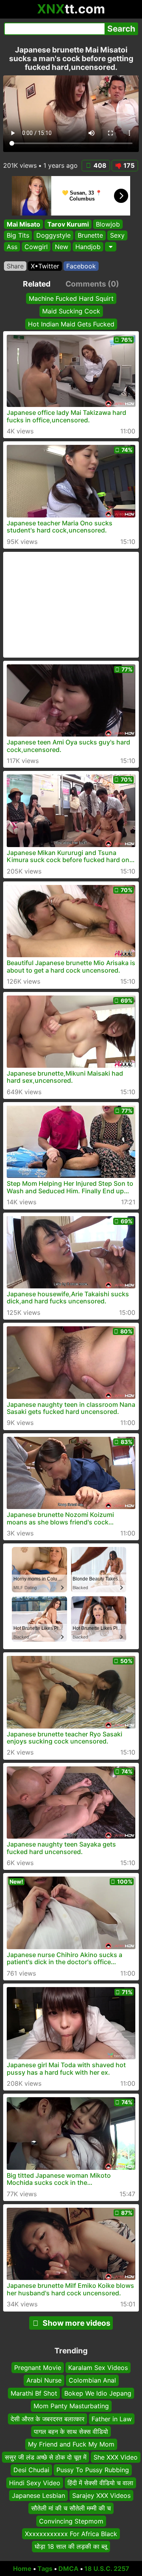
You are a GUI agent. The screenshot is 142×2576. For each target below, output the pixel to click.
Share (15, 266)
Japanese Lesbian (38, 2495)
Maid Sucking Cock (71, 311)
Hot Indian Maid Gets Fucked (71, 324)
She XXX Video (116, 2457)
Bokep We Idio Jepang (98, 2393)
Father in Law (112, 2419)
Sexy (117, 236)
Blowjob (108, 224)
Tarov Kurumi (68, 224)
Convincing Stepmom (71, 2521)
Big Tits (18, 236)
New (62, 247)
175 (129, 165)
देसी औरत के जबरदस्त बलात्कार (48, 2419)
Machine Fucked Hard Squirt (71, 298)
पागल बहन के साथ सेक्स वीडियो (71, 2432)
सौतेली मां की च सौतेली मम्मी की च (71, 2508)
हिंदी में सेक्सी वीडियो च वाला (100, 2482)
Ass (12, 247)
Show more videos (77, 2323)
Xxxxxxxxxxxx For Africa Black (71, 2534)
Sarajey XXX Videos (101, 2495)
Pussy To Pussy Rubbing (93, 2470)
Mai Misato (23, 224)
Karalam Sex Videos (98, 2368)
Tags (45, 2569)
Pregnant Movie (38, 2368)
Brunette (90, 236)
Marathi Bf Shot (34, 2393)
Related (37, 284)
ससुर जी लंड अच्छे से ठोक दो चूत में (46, 2457)
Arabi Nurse (44, 2380)
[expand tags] (111, 247)
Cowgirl (36, 247)
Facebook (81, 266)
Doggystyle (53, 236)
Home (22, 2569)
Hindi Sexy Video (35, 2482)
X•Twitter (45, 266)
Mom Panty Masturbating (71, 2406)
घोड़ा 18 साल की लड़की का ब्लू (71, 2546)
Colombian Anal (92, 2380)
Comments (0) (92, 284)
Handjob (88, 247)
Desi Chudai (31, 2470)
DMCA (68, 2569)
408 (100, 165)
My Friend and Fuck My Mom (71, 2444)
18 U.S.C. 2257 (107, 2569)
